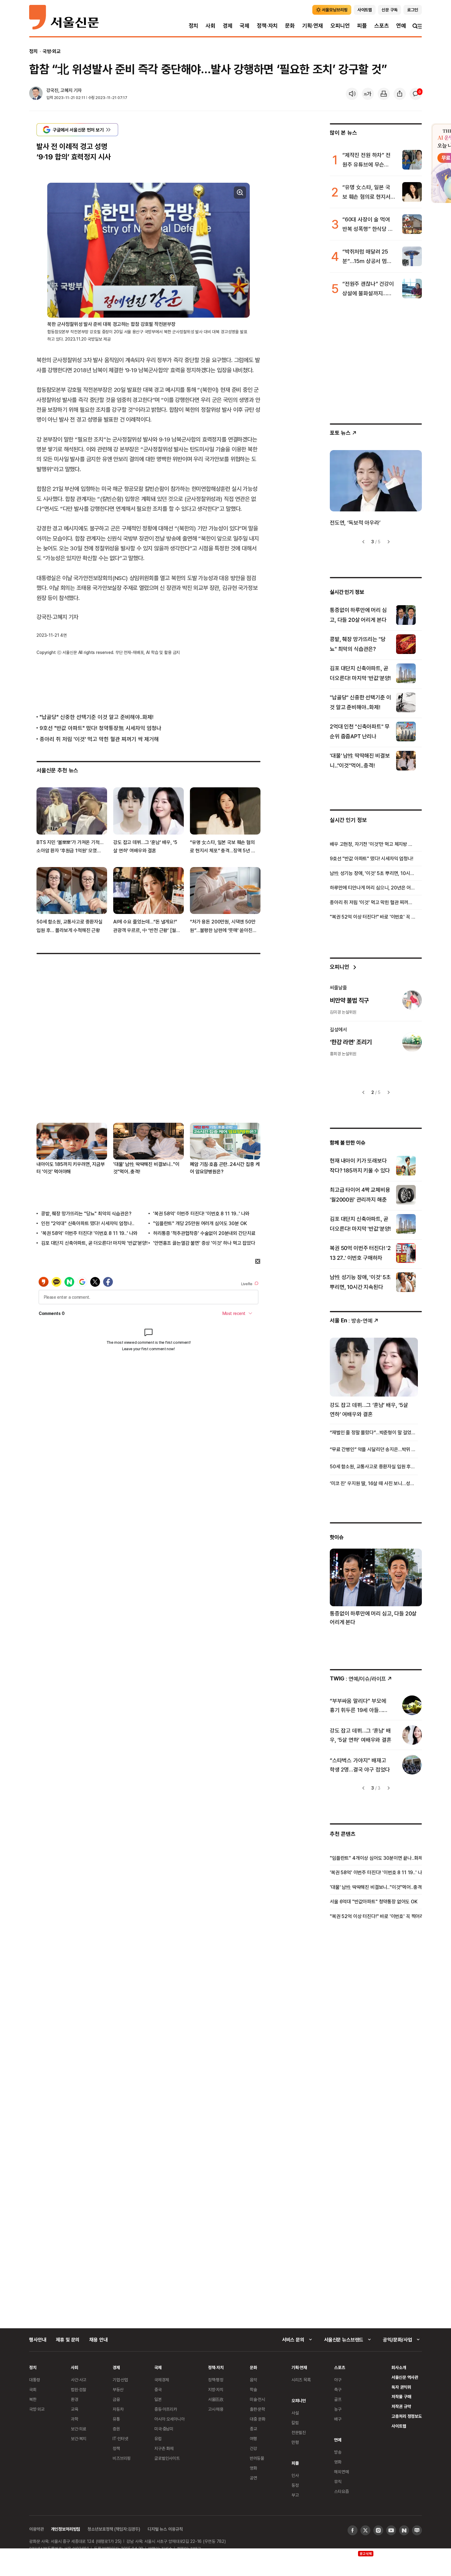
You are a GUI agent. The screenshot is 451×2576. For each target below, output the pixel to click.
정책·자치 (267, 26)
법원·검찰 (79, 2389)
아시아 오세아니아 (170, 2419)
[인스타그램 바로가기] (378, 2530)
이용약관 (36, 2529)
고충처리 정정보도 (407, 2416)
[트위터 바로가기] (365, 2530)
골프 (338, 2399)
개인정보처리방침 (66, 2529)
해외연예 (341, 2472)
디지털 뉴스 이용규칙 (165, 2529)
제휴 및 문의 (68, 2340)
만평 (295, 2442)
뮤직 (338, 2481)
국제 (245, 26)
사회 (210, 26)
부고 (295, 2495)
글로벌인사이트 (167, 2458)
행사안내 (38, 2340)
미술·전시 (257, 2399)
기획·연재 (313, 26)
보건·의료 (79, 2429)
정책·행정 (216, 2380)
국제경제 (162, 2380)
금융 (116, 2399)
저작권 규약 (401, 2406)
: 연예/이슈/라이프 (358, 1678)
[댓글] (416, 94)
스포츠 (382, 26)
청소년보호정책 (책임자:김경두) (114, 2529)
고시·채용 (216, 2409)
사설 (295, 2413)
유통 (116, 2419)
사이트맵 (399, 2426)
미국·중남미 (164, 2429)
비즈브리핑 (122, 2458)
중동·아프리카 (166, 2409)
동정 (295, 2485)
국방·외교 (52, 51)
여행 (253, 2438)
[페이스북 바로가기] (353, 2530)
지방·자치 (216, 2389)
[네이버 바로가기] (404, 2530)
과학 (75, 2419)
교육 (75, 2409)
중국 (158, 2389)
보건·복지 (79, 2438)
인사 (295, 2475)
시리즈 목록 (301, 2380)
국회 (33, 2389)
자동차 (118, 2409)
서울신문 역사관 (405, 2377)
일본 (158, 2399)
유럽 (158, 2438)
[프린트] (384, 94)
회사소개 (399, 2367)
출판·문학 (257, 2409)
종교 (253, 2429)
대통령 (35, 2380)
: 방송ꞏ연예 (351, 1320)
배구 (338, 2419)
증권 (116, 2429)
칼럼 (295, 2423)
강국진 (52, 90)
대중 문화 (258, 2419)
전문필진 (299, 2432)
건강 (253, 2448)
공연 (253, 2478)
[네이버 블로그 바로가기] (417, 2530)
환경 (75, 2399)
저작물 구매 (401, 2396)
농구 (338, 2409)
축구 (338, 2389)
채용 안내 (98, 2340)
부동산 (118, 2389)
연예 (401, 26)
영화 (253, 2468)
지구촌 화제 (164, 2448)
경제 (228, 26)
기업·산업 (120, 2380)
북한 (33, 2399)
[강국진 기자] (36, 94)
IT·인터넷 (120, 2438)
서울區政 (216, 2399)
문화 (290, 26)
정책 (116, 2448)
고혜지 (66, 90)
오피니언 (340, 26)
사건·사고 (79, 2380)
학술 (253, 2389)
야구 (338, 2380)
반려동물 (257, 2458)
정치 (194, 26)
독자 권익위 (401, 2387)
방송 (338, 2452)
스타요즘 (341, 2491)
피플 (362, 26)
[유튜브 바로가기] (391, 2530)
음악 (253, 2380)
